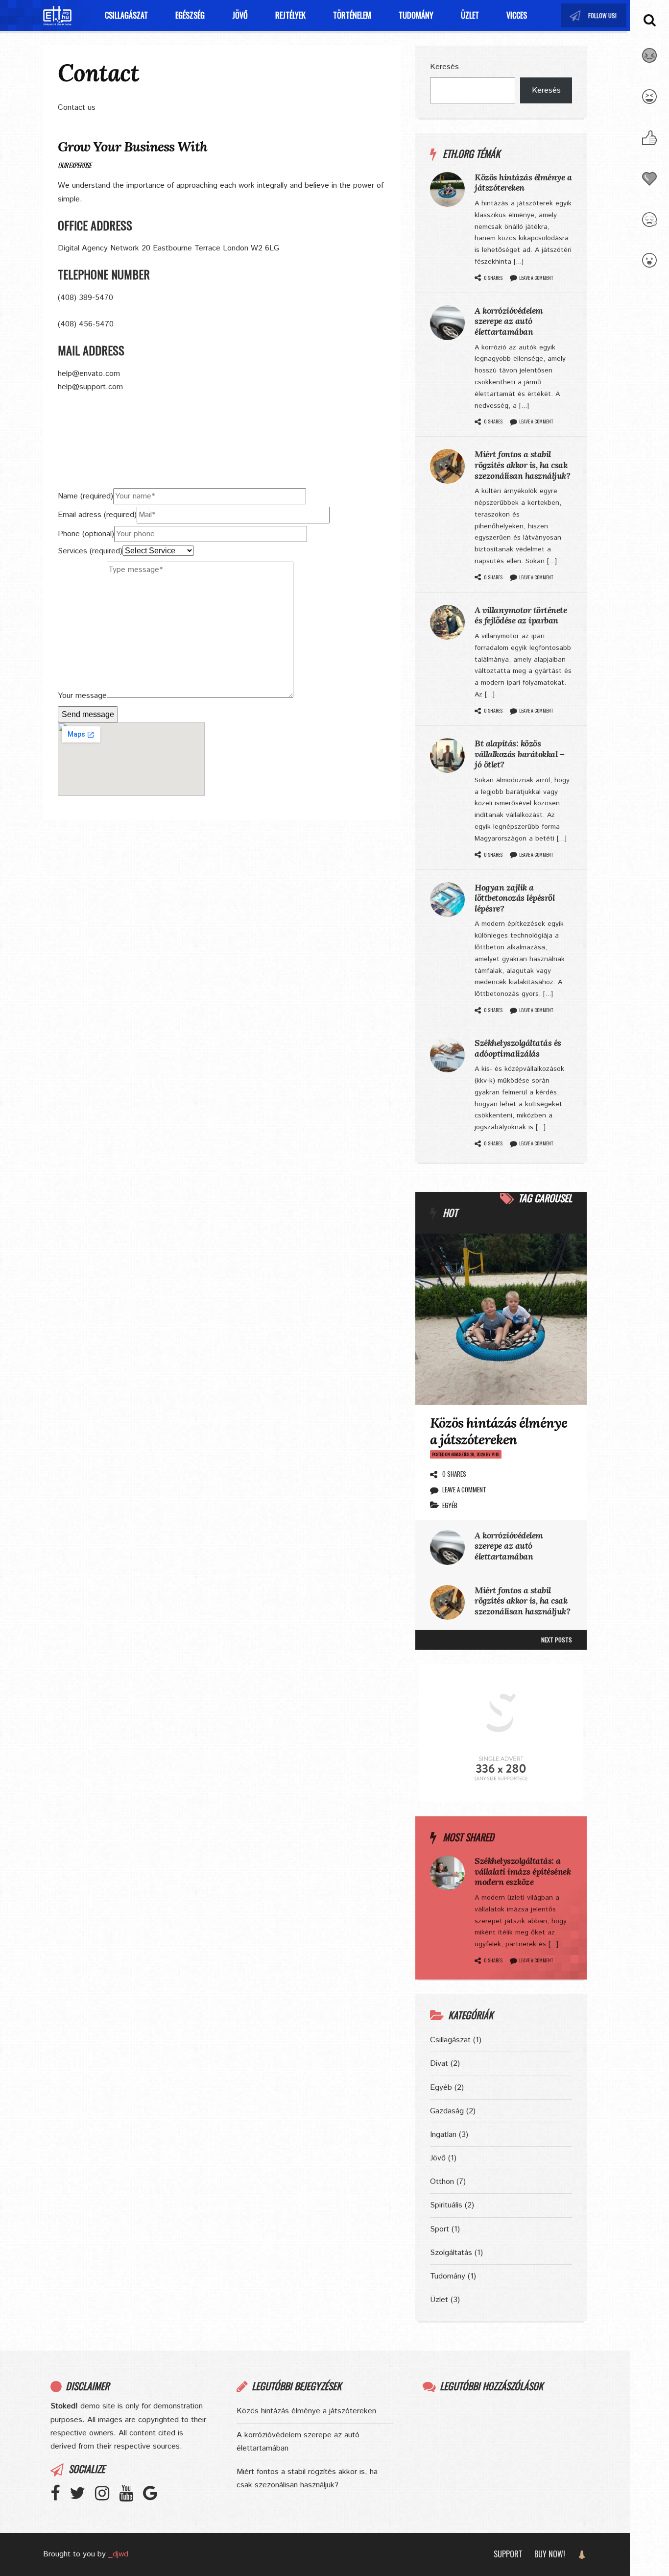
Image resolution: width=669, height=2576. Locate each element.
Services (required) (90, 551)
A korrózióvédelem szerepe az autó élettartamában (509, 321)
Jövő (240, 15)
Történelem (352, 15)
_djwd (118, 2554)
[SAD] (649, 225)
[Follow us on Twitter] (594, 15)
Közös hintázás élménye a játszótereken (523, 183)
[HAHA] (649, 102)
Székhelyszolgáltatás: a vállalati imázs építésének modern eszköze (523, 1871)
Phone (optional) (86, 534)
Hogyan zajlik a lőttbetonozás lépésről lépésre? (514, 898)
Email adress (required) (97, 515)
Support (508, 2554)
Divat (439, 2064)
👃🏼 (582, 2554)
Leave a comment (536, 278)
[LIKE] (649, 144)
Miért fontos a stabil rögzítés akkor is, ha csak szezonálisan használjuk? (522, 465)
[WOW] (649, 266)
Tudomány (416, 15)
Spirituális (446, 2205)
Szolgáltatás (451, 2253)
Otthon (442, 2182)
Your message (82, 696)
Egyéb (450, 1505)
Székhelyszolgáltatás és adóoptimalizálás (518, 1048)
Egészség (190, 15)
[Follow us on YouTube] (613, 15)
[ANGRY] (649, 61)
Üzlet (470, 15)
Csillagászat (126, 15)
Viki (496, 1454)
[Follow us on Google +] (155, 2497)
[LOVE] (649, 185)
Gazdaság (447, 2111)
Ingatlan (443, 2135)
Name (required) (85, 496)
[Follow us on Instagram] (603, 15)
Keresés (444, 67)
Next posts (557, 1640)
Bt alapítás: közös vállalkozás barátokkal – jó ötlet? (519, 754)
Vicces (517, 15)
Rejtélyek (290, 15)
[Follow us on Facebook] (60, 2497)
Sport (440, 2229)
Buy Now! (550, 2554)
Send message (88, 714)
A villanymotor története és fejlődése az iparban (521, 615)
